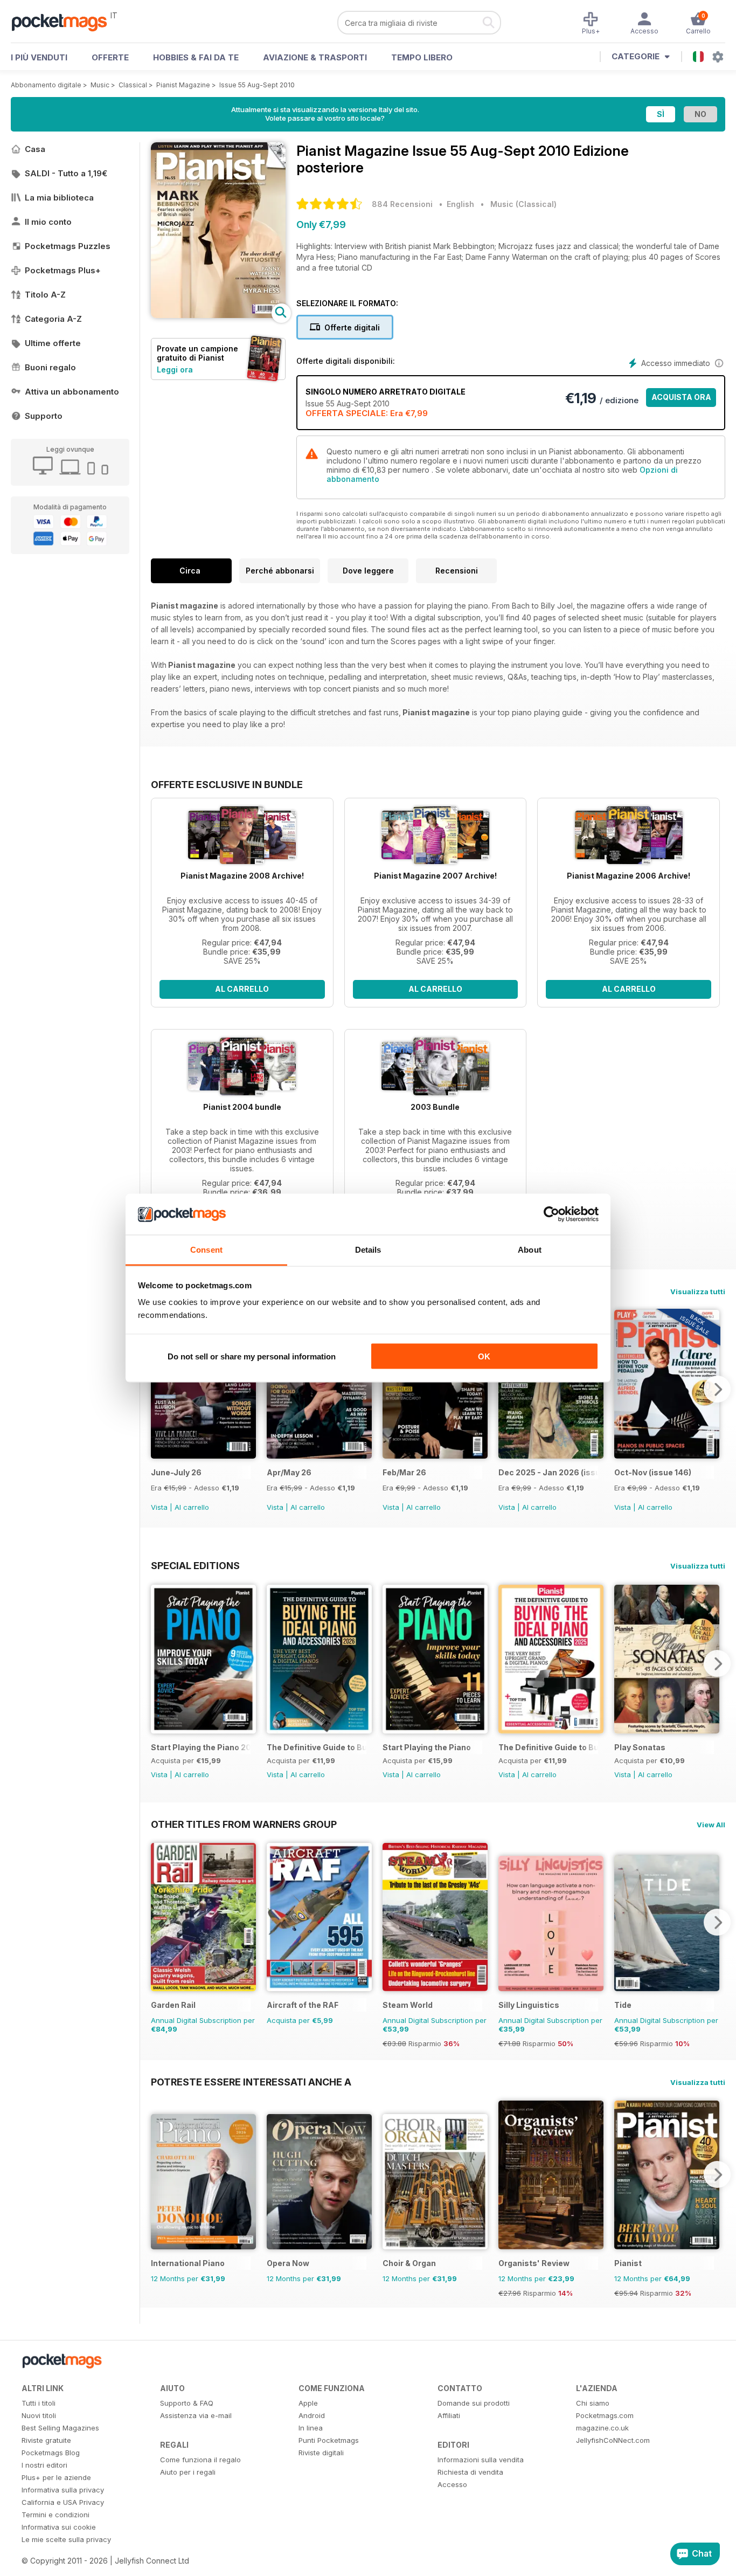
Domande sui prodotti (474, 2403)
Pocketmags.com (605, 2415)
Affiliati (449, 2415)
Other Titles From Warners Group (244, 1824)
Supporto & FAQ (187, 2403)
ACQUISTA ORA (681, 397)
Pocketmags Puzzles (68, 246)
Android (312, 2415)
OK (484, 1356)
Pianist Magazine (183, 85)
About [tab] (530, 1250)
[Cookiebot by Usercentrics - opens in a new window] (551, 1214)
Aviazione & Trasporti (315, 57)
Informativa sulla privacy (63, 2490)
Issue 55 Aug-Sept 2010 (257, 85)
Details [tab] (368, 1250)
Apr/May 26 (289, 1472)
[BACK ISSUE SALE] (203, 1456)
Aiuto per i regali (188, 2472)
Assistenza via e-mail (196, 2415)
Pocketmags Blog (51, 2453)
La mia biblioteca (59, 198)
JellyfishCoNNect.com (613, 2440)
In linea (311, 2428)
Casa (35, 149)
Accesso (452, 2484)
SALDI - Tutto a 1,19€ (66, 173)
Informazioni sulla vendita (481, 2460)
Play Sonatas (640, 1747)
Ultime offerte (53, 343)
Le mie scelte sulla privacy (66, 2539)
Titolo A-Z (45, 295)
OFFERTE (110, 57)
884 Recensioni (402, 204)
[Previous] (159, 1389)
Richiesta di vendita (470, 2472)
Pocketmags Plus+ (63, 270)
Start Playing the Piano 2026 (201, 1747)
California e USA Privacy (63, 2502)
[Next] (717, 1389)
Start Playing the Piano (427, 1747)
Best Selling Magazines (60, 2428)
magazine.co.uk (602, 2428)
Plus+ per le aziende (56, 2477)
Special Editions (195, 1565)
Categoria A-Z (53, 319)
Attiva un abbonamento (72, 392)
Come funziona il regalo (200, 2460)
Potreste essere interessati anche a (251, 2082)
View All (711, 1825)
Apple (308, 2403)
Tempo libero (422, 57)
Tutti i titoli (39, 2403)
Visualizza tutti (698, 1292)
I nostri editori (44, 2465)
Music (100, 85)
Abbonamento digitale (46, 85)
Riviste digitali (321, 2453)
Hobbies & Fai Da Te (196, 57)
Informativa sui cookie (59, 2527)
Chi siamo (593, 2403)
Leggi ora (175, 370)
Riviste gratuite (46, 2440)
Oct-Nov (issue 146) (653, 1472)
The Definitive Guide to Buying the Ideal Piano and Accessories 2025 (548, 1747)
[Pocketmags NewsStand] (65, 22)
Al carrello (242, 989)
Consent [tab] (206, 1250)
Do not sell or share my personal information (252, 1356)
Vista (159, 1507)
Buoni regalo (50, 367)
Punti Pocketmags (329, 2440)
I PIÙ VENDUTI (39, 57)
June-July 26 (176, 1472)
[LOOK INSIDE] (218, 315)
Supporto (44, 416)
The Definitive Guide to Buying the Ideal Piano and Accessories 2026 (317, 1747)
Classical (133, 85)
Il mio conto (48, 222)
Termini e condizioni (55, 2515)
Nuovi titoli (39, 2415)
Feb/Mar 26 (404, 1472)
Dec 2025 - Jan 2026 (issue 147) (548, 1472)
